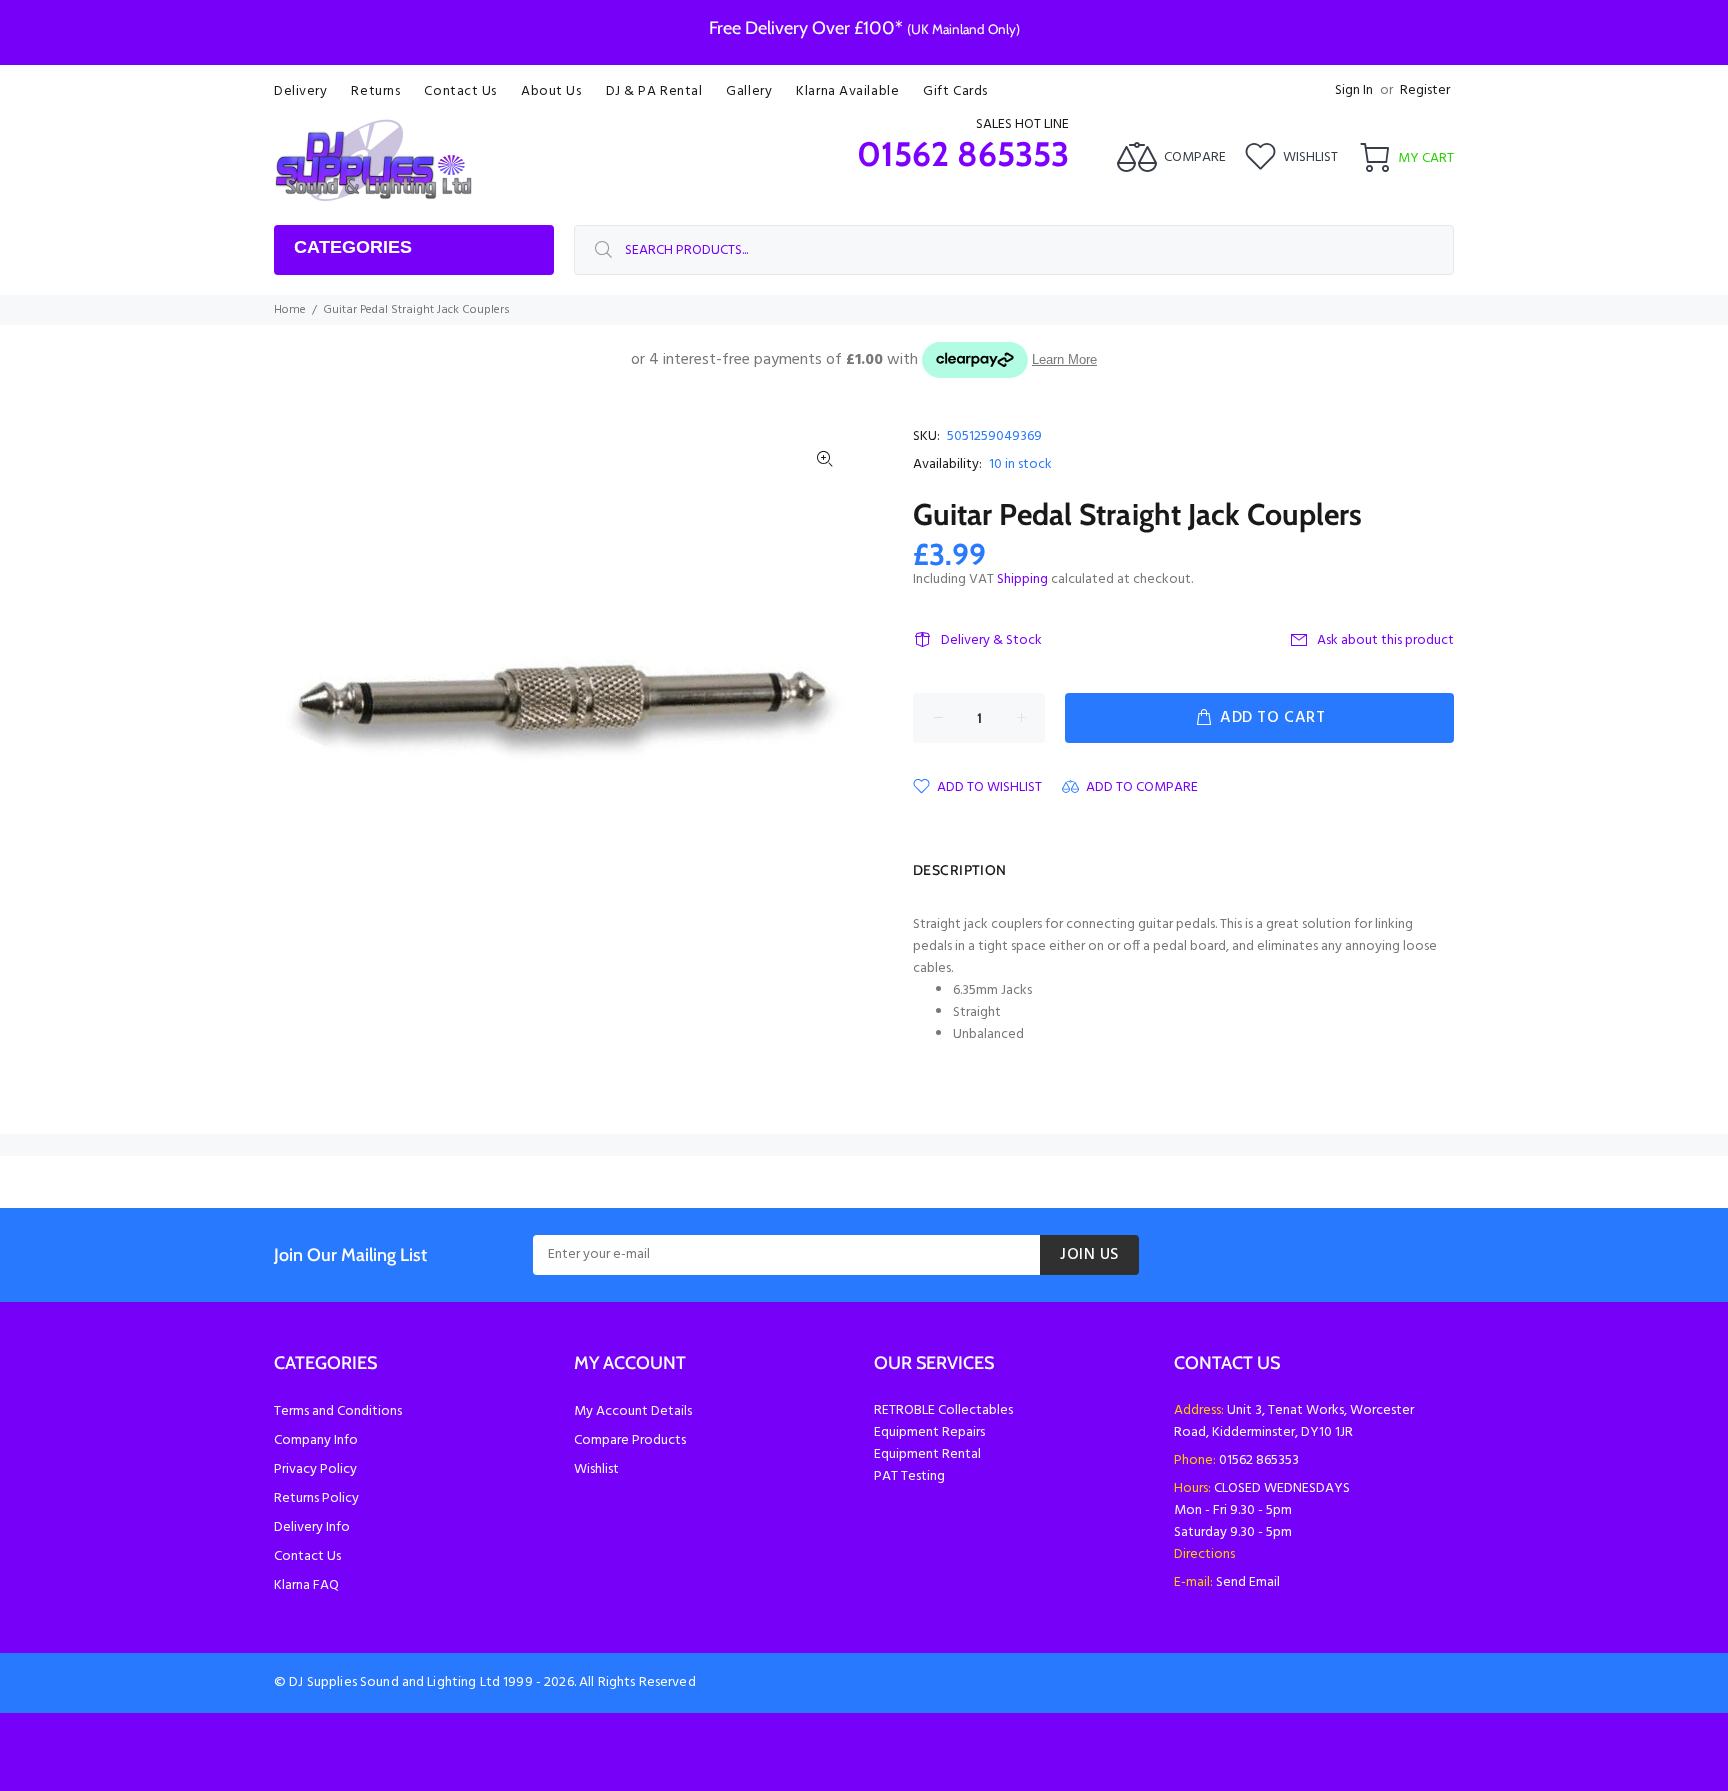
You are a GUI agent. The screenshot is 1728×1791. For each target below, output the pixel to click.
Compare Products (630, 1440)
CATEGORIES (353, 247)
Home (290, 310)
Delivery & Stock (991, 640)
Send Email (1248, 1582)
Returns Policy (316, 1498)
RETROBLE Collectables (943, 1410)
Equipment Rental (927, 1454)
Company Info (316, 1440)
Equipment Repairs (929, 1432)
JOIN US (1089, 1255)
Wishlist (596, 1469)
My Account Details (633, 1411)
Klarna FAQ (306, 1585)
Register (1425, 90)
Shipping (1022, 579)
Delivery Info (312, 1527)
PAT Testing (909, 1476)
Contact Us (307, 1556)
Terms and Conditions (338, 1411)
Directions (1204, 1554)
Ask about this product (1385, 640)
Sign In (1354, 90)
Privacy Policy (315, 1469)
